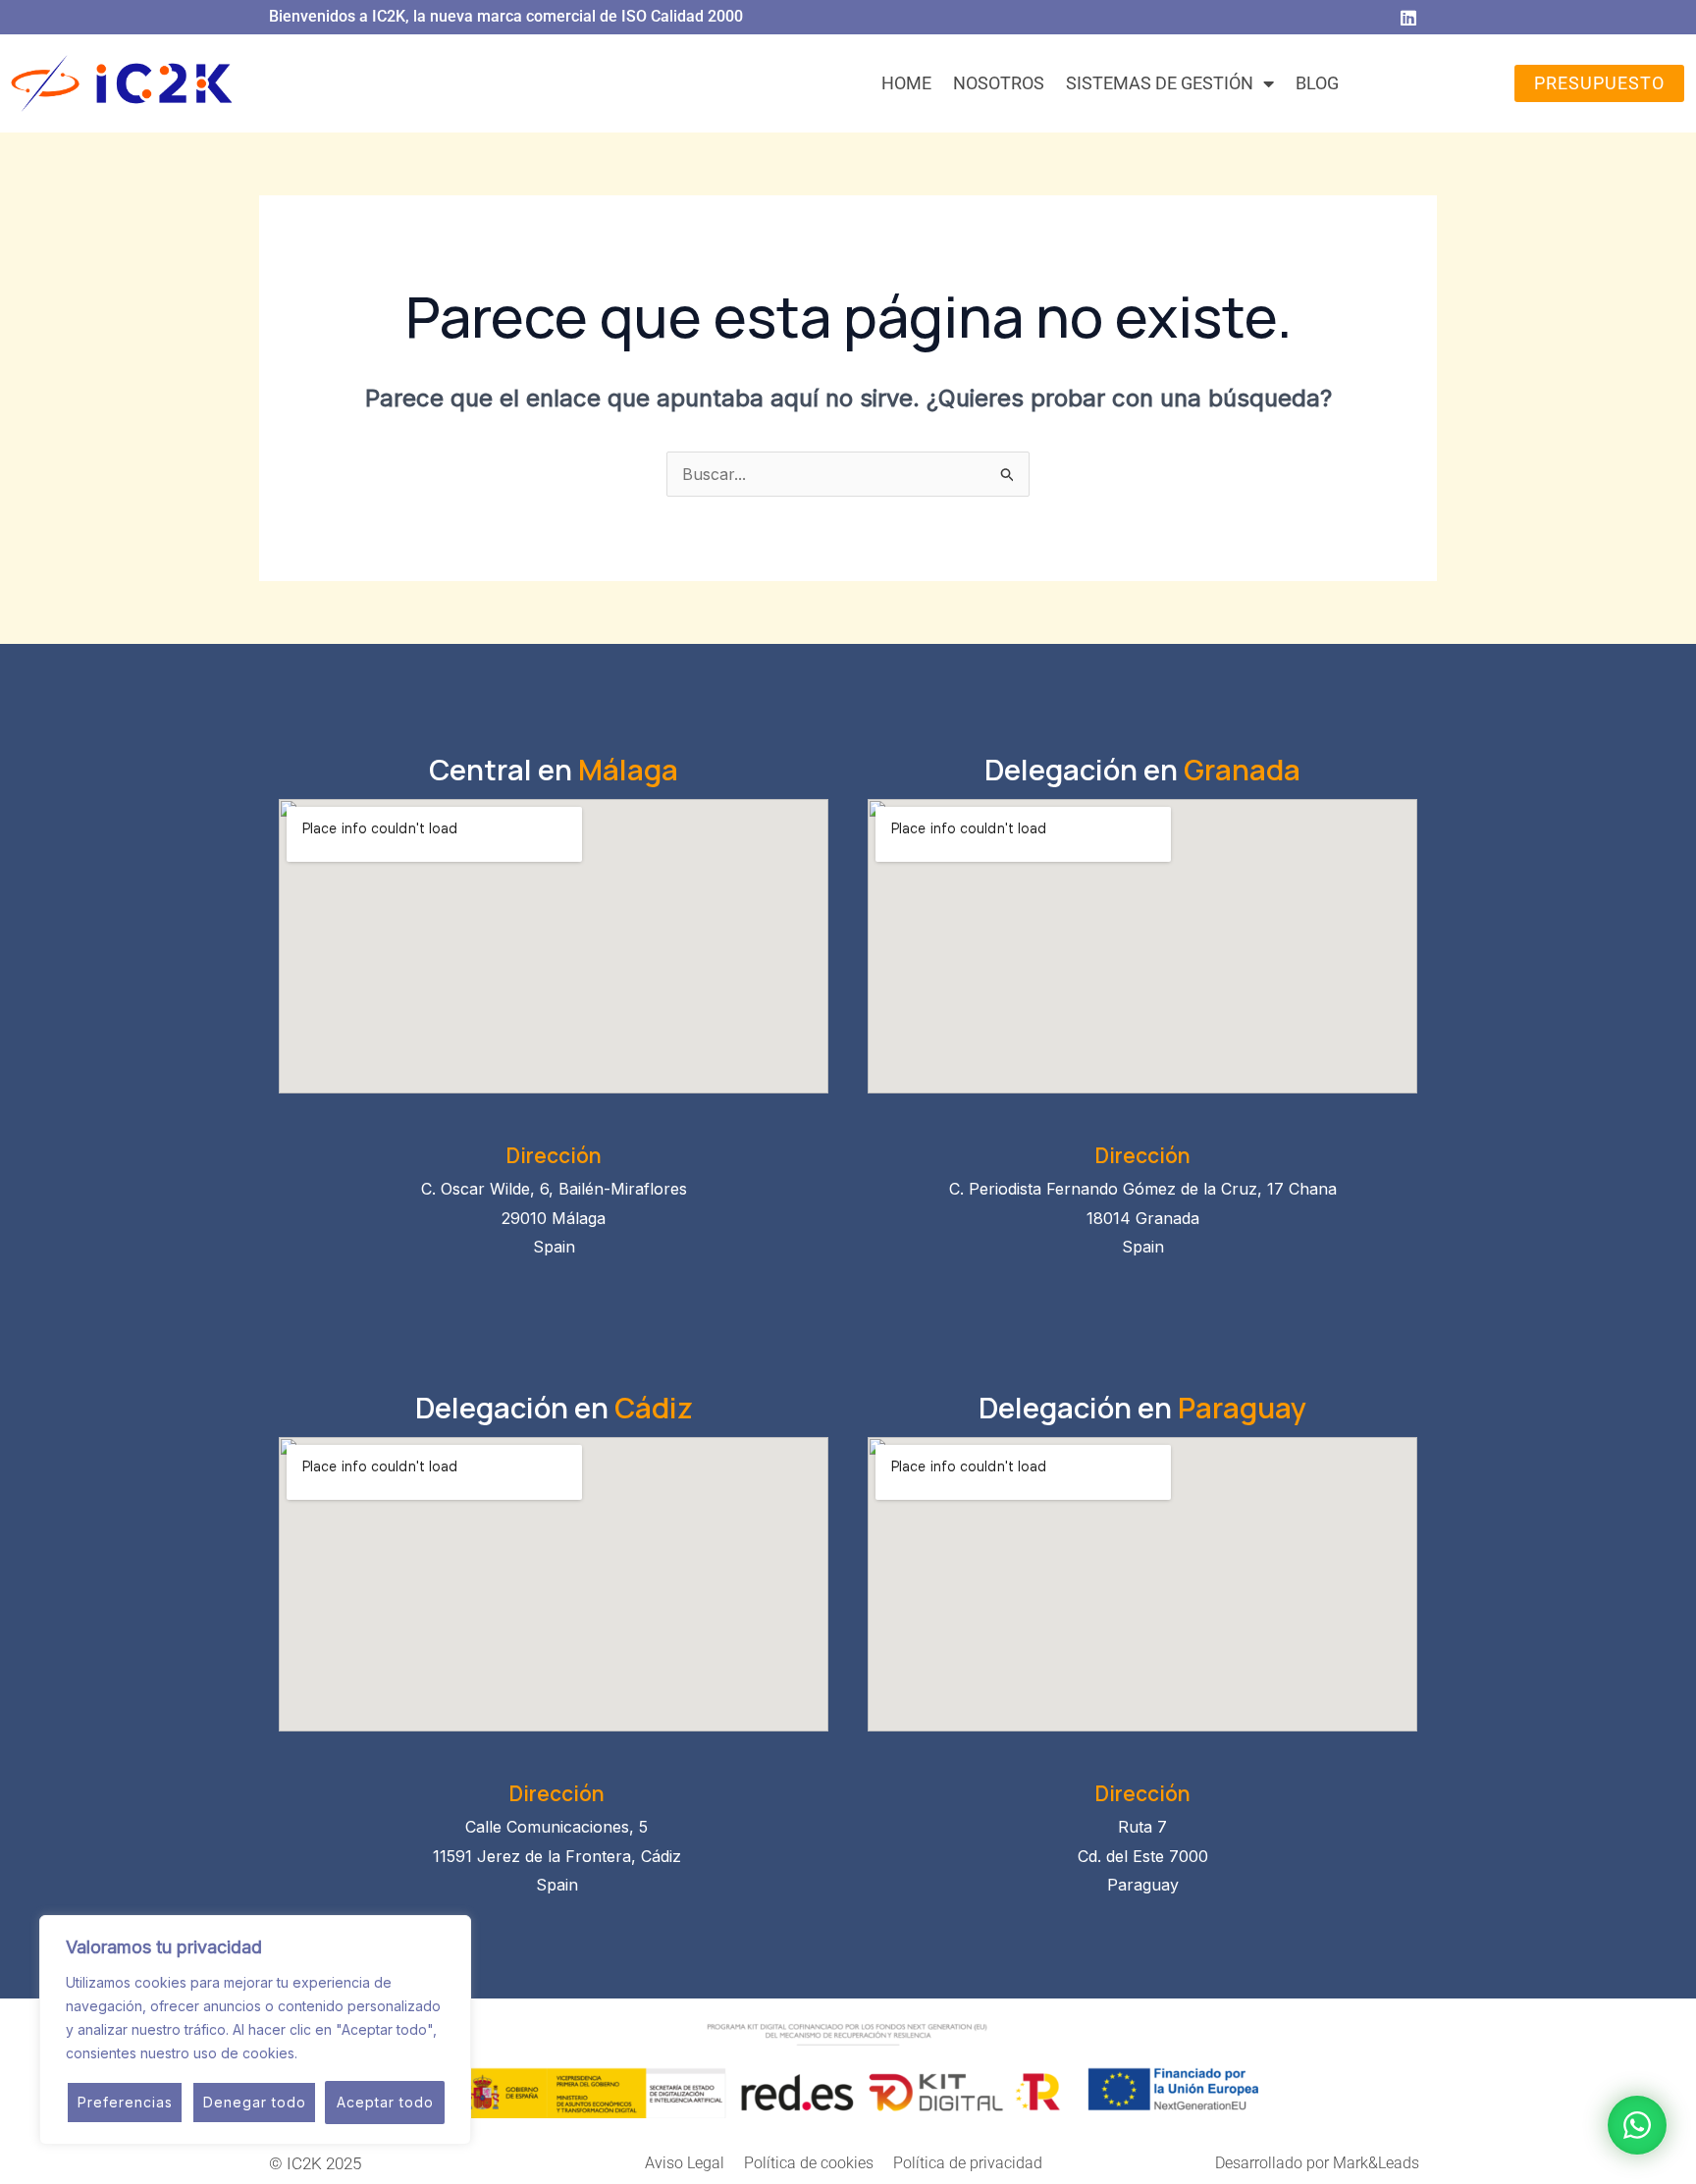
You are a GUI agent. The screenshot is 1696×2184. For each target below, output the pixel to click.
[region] (255, 2030)
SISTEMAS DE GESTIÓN (1160, 83)
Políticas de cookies (368, 2053)
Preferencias (125, 2102)
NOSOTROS (999, 83)
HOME (906, 83)
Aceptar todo (385, 2102)
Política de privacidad (968, 2163)
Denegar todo (255, 2102)
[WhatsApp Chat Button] (1637, 2125)
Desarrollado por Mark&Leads (1317, 2163)
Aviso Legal (685, 2163)
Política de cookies (809, 2163)
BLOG (1317, 83)
